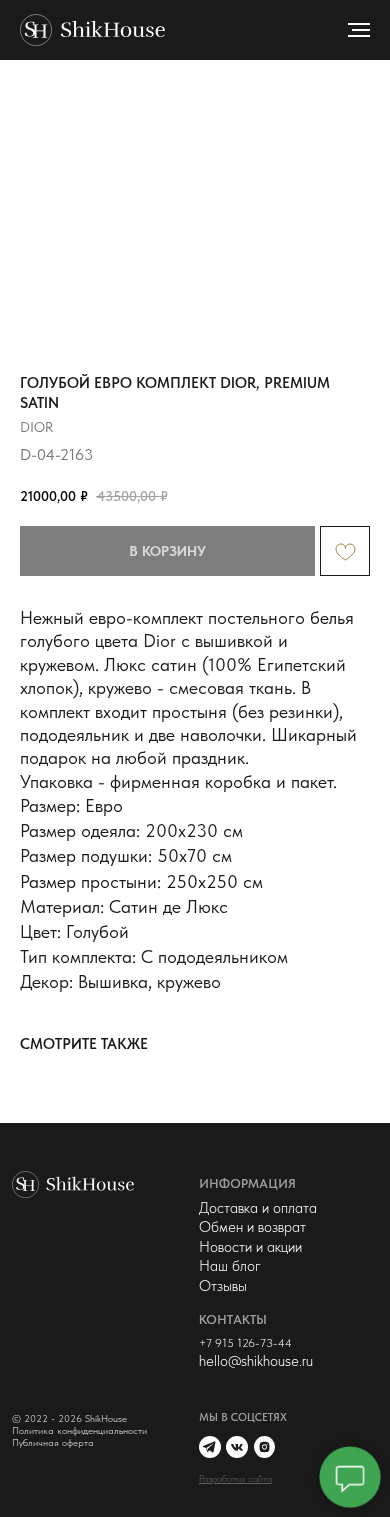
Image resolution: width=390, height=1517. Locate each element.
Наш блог (230, 1266)
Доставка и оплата (258, 1208)
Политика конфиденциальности (79, 1430)
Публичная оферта (53, 1442)
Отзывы (223, 1286)
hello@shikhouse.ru (256, 1361)
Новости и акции (250, 1247)
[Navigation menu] (359, 30)
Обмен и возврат (252, 1227)
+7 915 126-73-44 (245, 1342)
